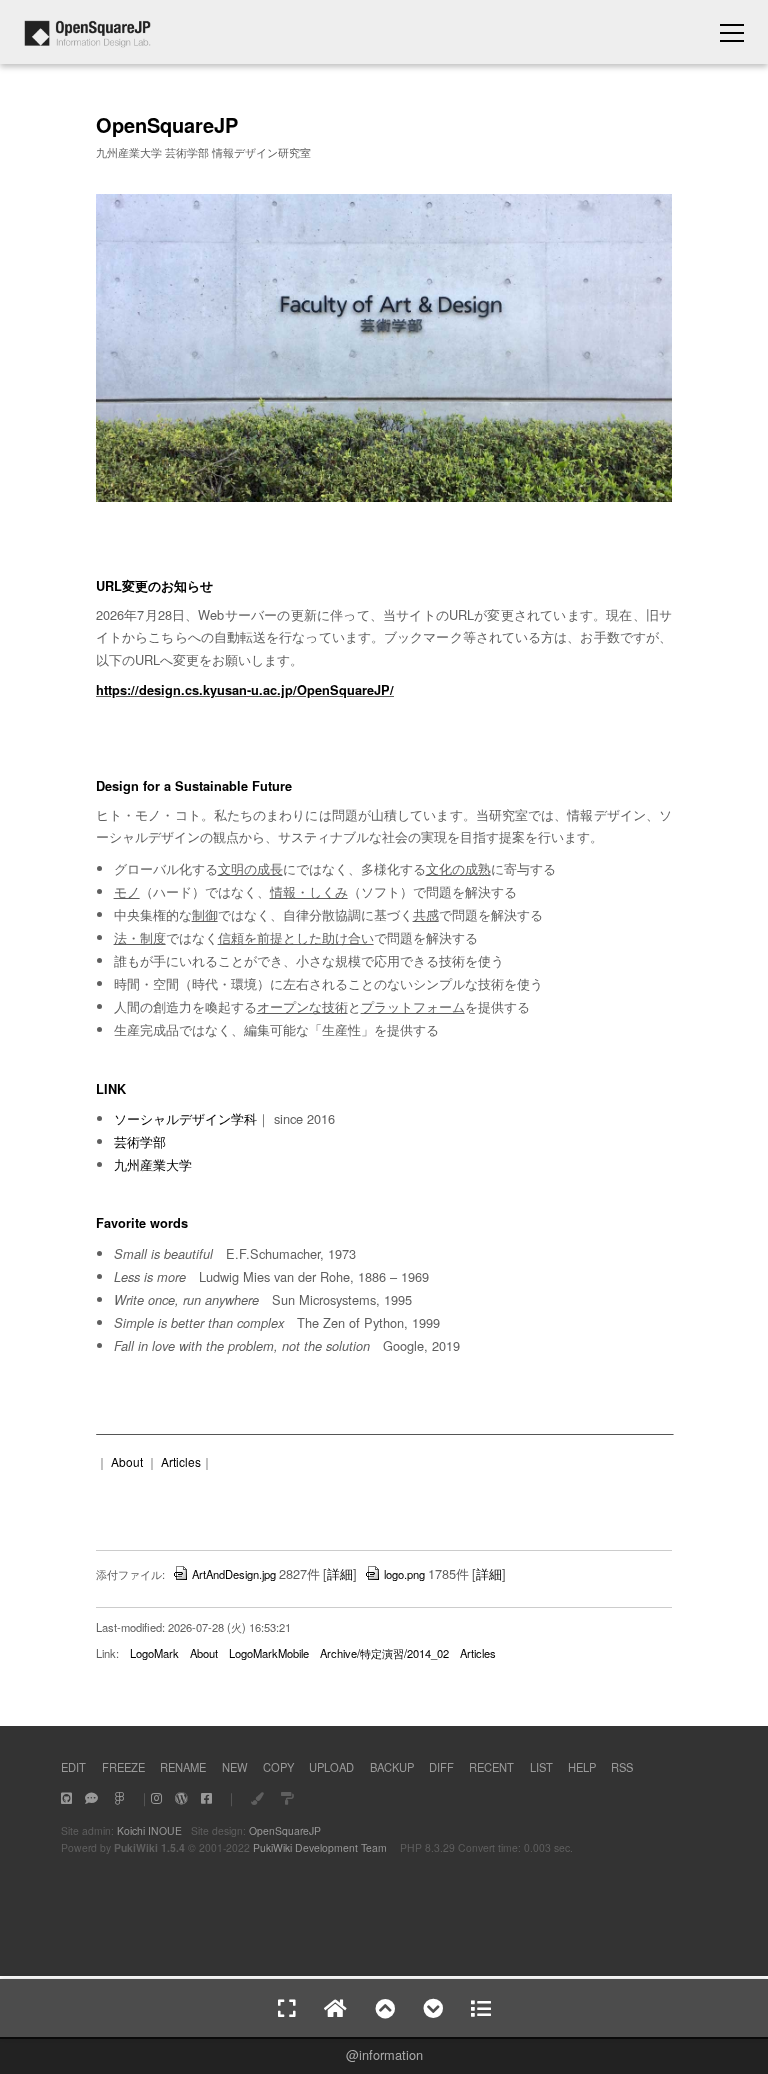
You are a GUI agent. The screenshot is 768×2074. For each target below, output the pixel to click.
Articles (181, 1461)
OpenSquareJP (285, 1830)
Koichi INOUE (149, 1830)
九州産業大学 (153, 1164)
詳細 (340, 1573)
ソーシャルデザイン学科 (185, 1118)
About (127, 1461)
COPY (278, 1767)
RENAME (183, 1767)
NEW (235, 1767)
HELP (582, 1767)
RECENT (491, 1767)
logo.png (404, 1574)
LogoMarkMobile (269, 1653)
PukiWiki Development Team (320, 1847)
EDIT (73, 1767)
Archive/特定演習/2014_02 (384, 1653)
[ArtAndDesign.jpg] (384, 498)
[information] (87, 41)
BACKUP (392, 1767)
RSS (622, 1767)
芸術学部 (140, 1141)
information (391, 2054)
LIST (541, 1767)
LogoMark (154, 1653)
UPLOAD (331, 1767)
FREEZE (123, 1767)
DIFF (441, 1767)
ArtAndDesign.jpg (234, 1574)
